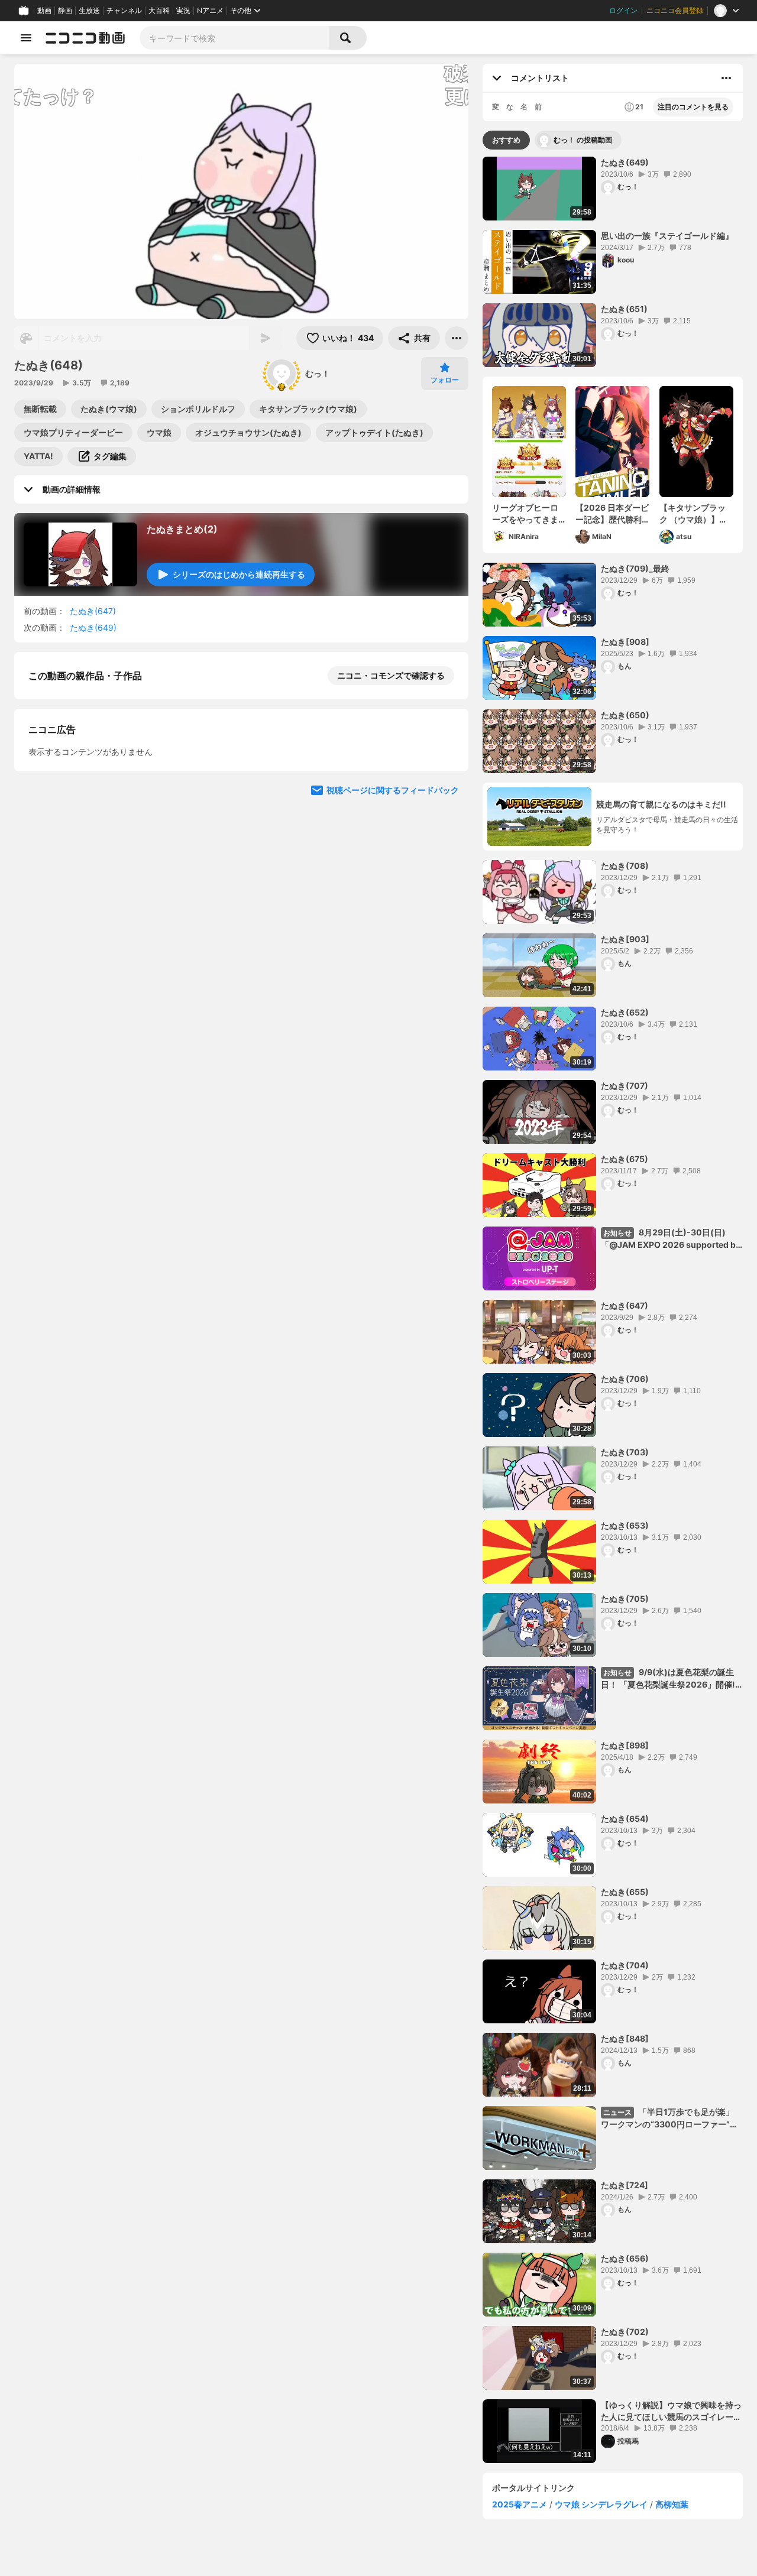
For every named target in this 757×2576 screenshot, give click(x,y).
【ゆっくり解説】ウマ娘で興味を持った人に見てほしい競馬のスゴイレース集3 (671, 2411)
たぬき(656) (625, 2258)
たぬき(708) (625, 866)
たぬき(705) (625, 1599)
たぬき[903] (625, 939)
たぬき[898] (625, 1745)
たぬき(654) (625, 1819)
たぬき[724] (625, 2185)
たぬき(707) (625, 1086)
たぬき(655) (625, 1892)
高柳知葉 (672, 2504)
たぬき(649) (93, 627)
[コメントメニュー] (726, 78)
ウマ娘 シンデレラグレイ (601, 2504)
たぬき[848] (625, 2038)
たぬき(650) (625, 715)
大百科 (159, 11)
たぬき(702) (625, 2332)
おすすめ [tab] (506, 140)
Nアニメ (210, 11)
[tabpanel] (613, 1310)
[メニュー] (457, 338)
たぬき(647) (93, 611)
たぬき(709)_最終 (635, 568)
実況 (183, 11)
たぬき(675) (625, 1159)
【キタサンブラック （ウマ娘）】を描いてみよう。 (693, 514)
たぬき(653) (625, 1525)
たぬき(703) (625, 1452)
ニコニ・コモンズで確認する (391, 675)
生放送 (89, 11)
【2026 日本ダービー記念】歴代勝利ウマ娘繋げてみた (612, 514)
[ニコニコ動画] (85, 38)
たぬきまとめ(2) (182, 529)
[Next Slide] (445, 908)
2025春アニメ (520, 2504)
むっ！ (318, 373)
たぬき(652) (625, 1012)
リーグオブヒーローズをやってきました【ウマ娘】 (525, 514)
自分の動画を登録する (96, 798)
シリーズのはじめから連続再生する (239, 574)
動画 (44, 11)
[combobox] (234, 38)
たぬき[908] (625, 642)
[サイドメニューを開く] (26, 38)
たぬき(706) (625, 1379)
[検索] (348, 38)
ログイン (623, 11)
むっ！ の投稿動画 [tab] (583, 140)
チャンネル (124, 11)
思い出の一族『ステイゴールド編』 (667, 236)
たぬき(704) (625, 1965)
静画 (65, 11)
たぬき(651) (624, 309)
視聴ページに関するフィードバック (393, 1021)
